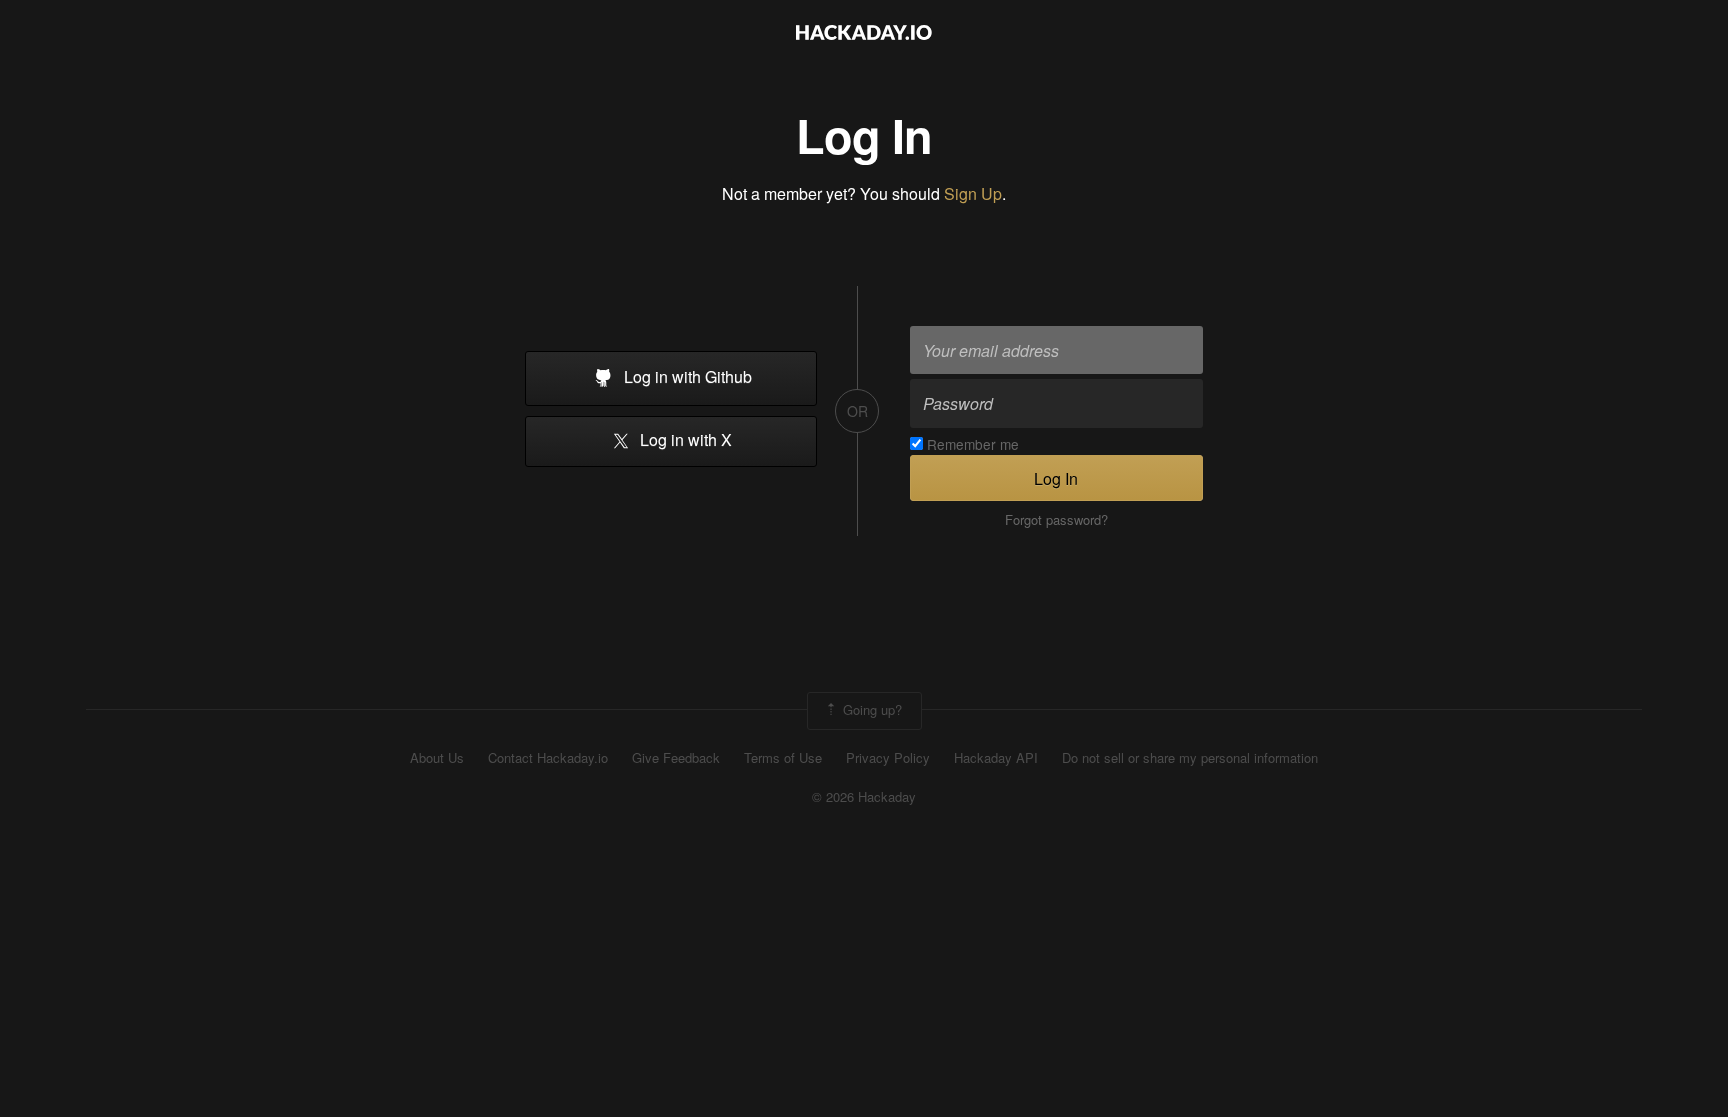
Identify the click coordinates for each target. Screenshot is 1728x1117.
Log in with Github (686, 376)
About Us (437, 758)
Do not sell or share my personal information (1190, 758)
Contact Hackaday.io (548, 758)
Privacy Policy (888, 758)
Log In (1056, 478)
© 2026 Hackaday (864, 797)
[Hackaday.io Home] (864, 34)
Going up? (870, 708)
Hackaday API (996, 758)
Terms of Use (783, 758)
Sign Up (973, 193)
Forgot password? (1056, 520)
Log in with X (684, 440)
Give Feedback (676, 758)
